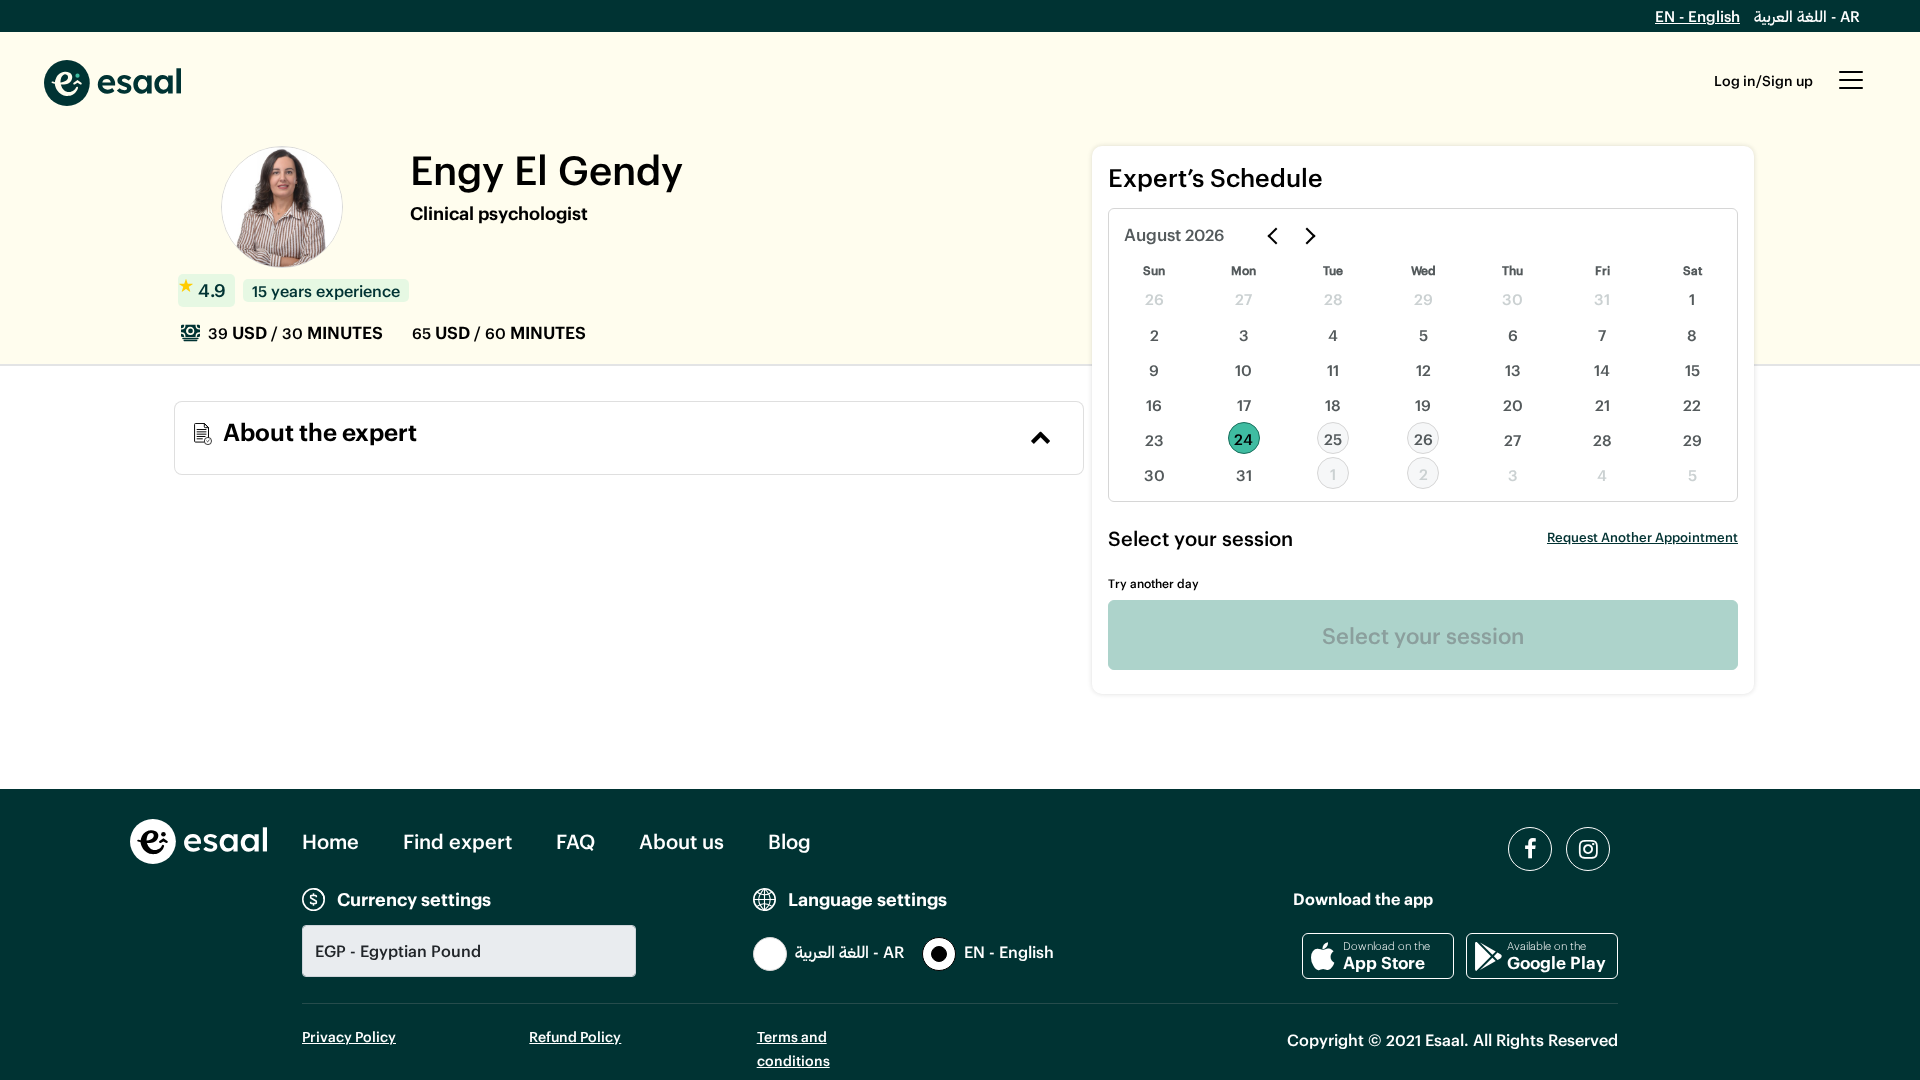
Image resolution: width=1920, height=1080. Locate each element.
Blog (789, 841)
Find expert (457, 841)
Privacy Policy (349, 1036)
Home (330, 841)
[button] (1851, 90)
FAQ (575, 841)
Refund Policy (575, 1036)
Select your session (1423, 635)
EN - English (1697, 16)
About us (681, 841)
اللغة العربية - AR (1807, 16)
